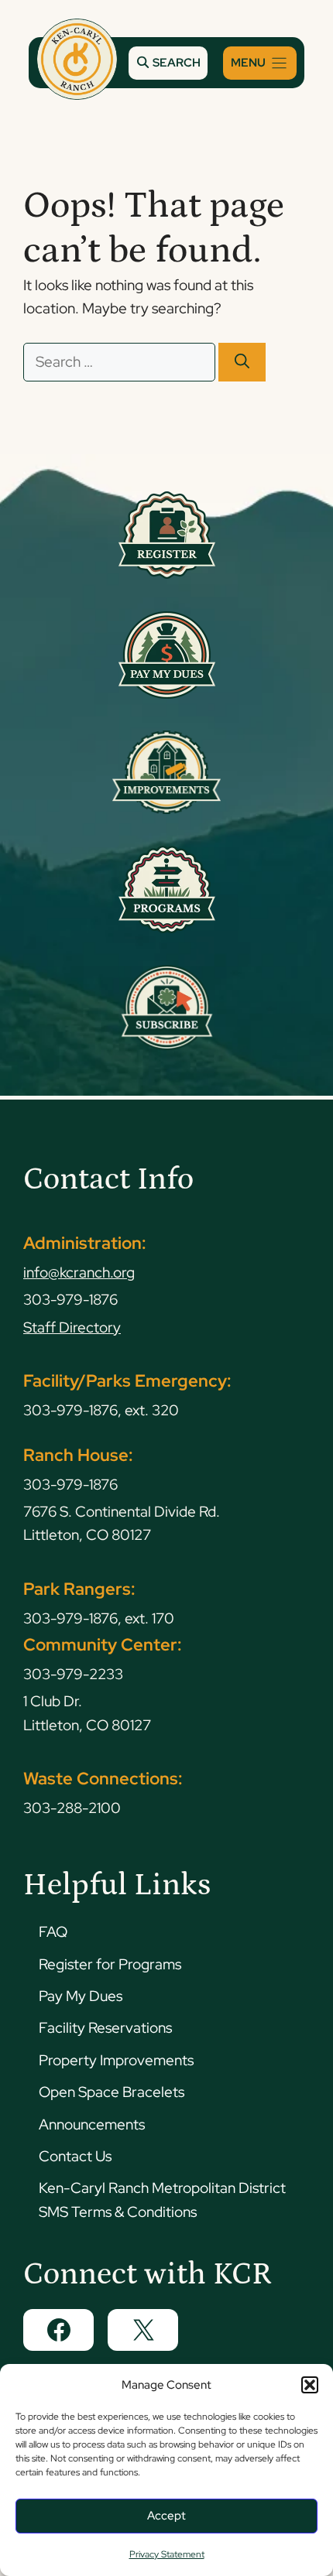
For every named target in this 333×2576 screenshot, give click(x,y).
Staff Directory (72, 1327)
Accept (166, 2516)
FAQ (53, 1932)
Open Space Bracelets (112, 2092)
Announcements (92, 2124)
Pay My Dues (81, 1996)
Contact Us (75, 2156)
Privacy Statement (167, 2554)
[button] (310, 2385)
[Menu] (260, 63)
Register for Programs (110, 1964)
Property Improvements (116, 2060)
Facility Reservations (105, 2028)
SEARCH (175, 63)
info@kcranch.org (79, 1273)
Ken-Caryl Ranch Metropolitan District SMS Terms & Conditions (162, 2200)
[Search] (242, 363)
